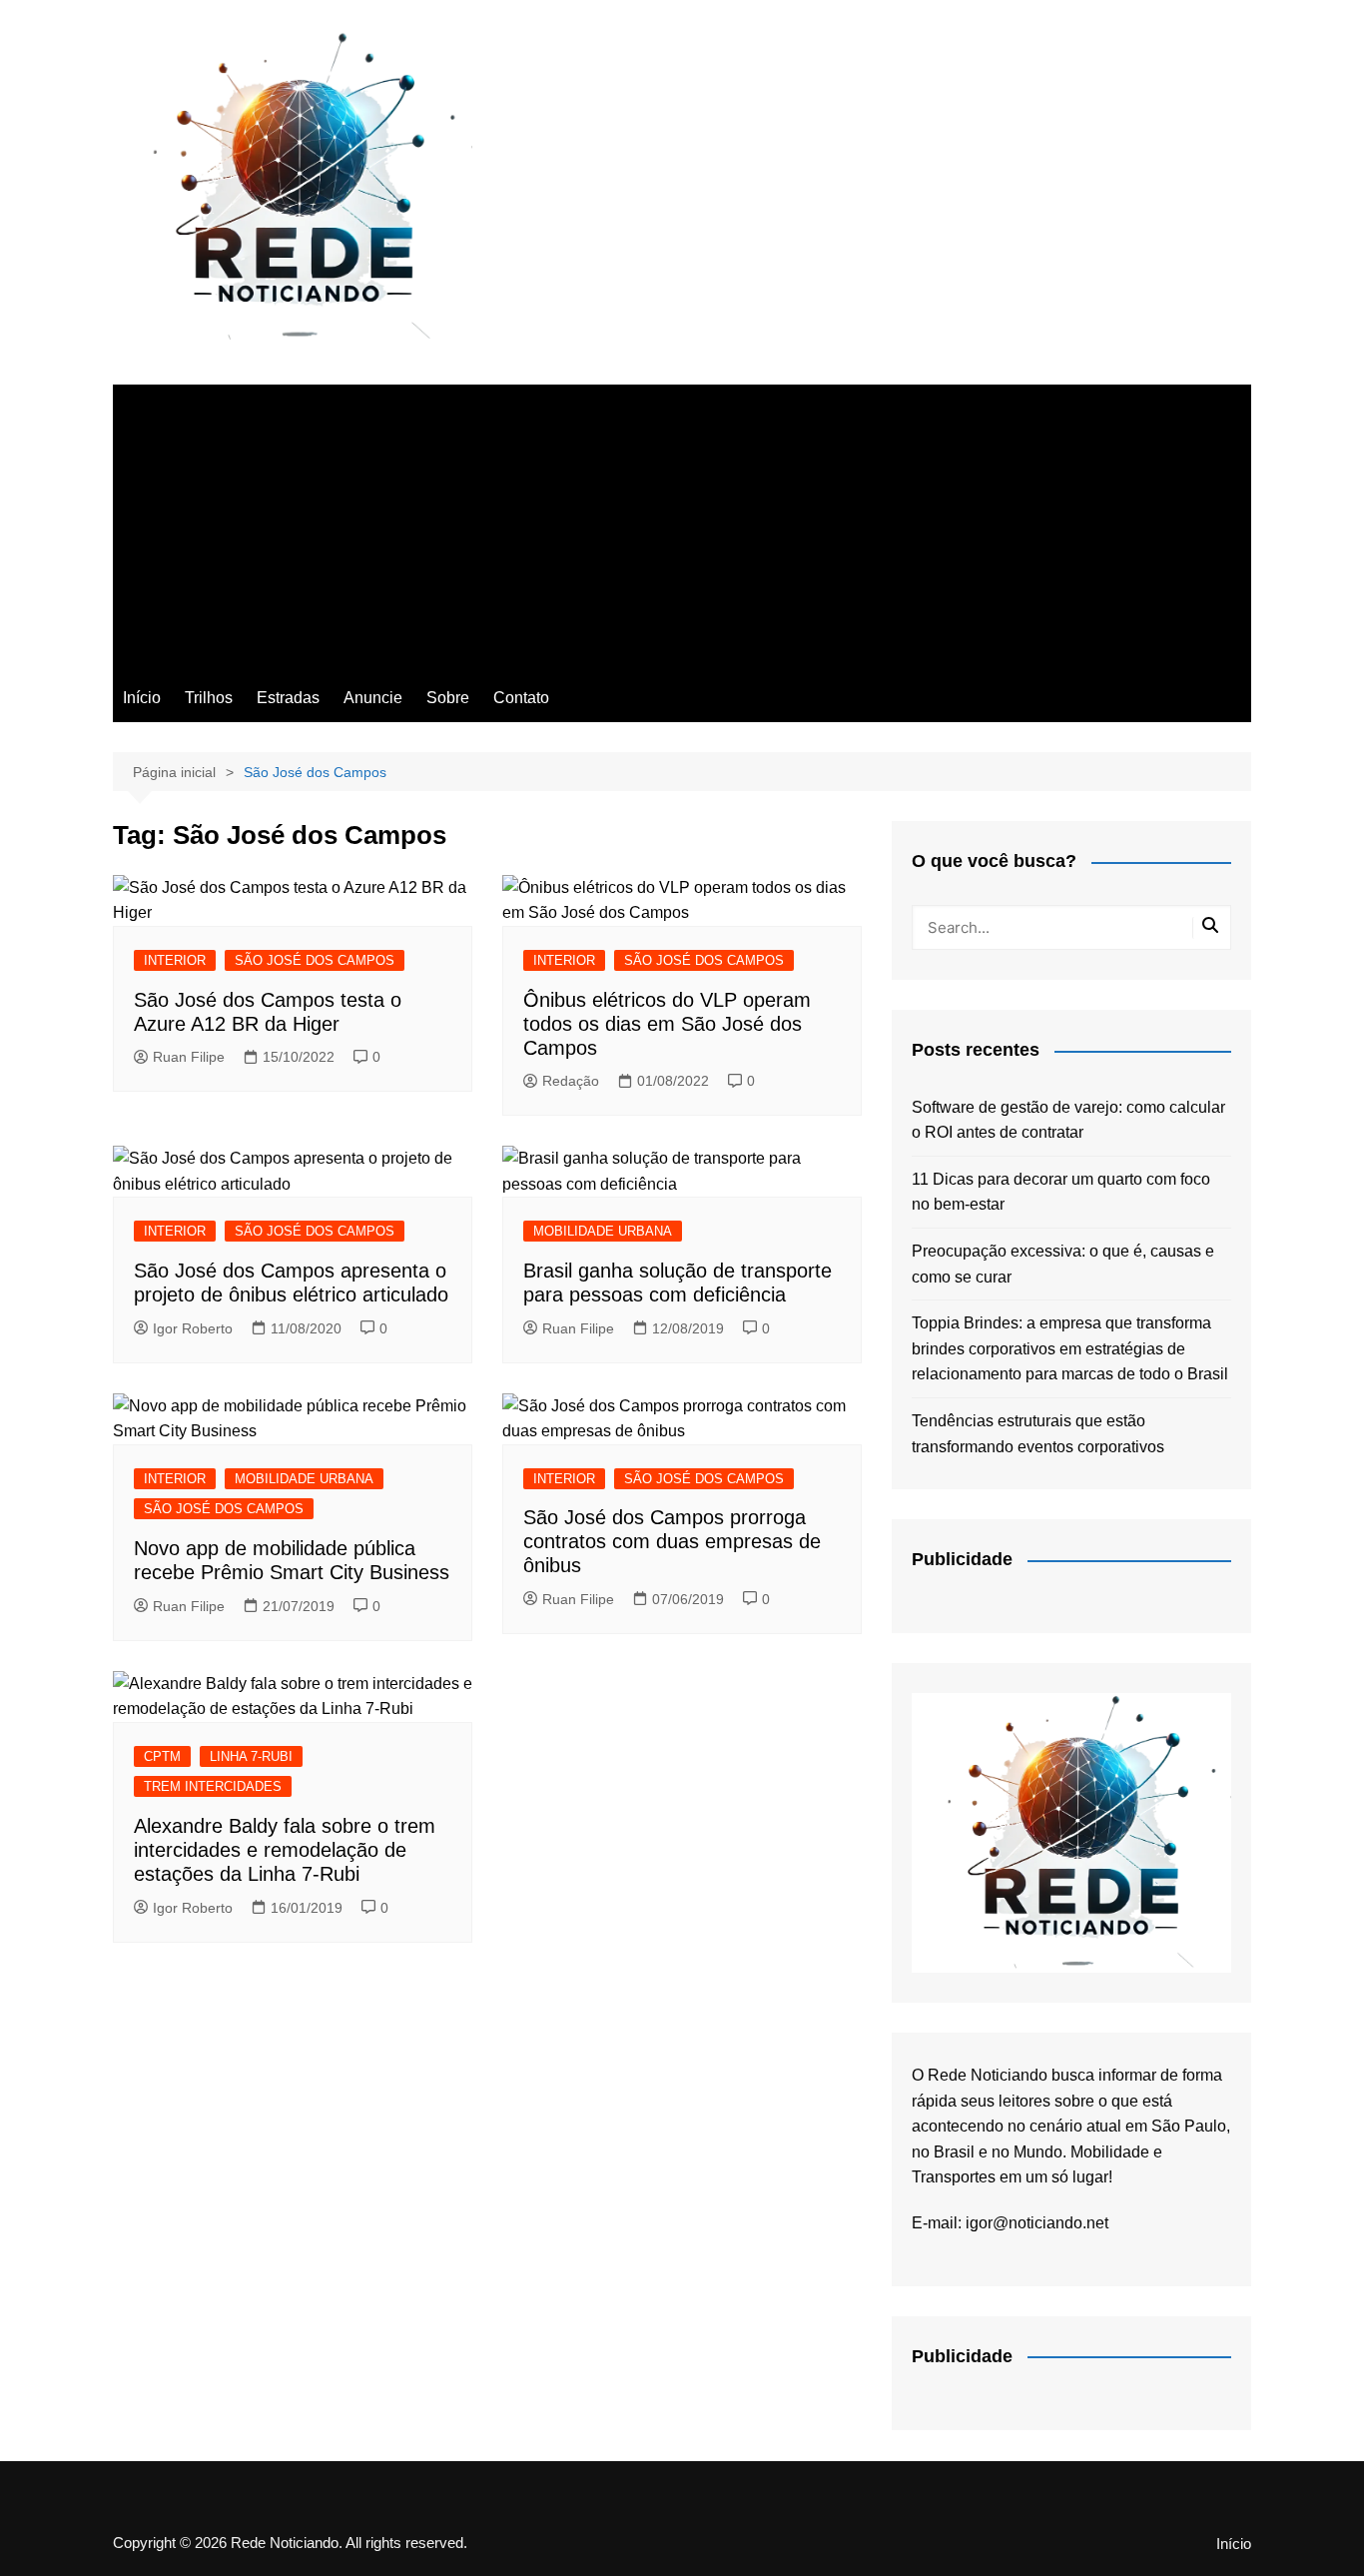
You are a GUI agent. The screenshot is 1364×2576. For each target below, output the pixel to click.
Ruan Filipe (189, 1057)
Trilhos (209, 698)
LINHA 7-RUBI (251, 1756)
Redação (571, 1081)
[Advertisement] (682, 524)
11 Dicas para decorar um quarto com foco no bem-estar (1061, 1192)
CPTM (162, 1756)
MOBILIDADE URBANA (603, 1231)
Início (142, 698)
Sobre (448, 698)
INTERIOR (175, 960)
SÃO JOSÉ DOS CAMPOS (315, 960)
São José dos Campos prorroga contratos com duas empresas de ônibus (672, 1541)
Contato (521, 698)
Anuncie (373, 698)
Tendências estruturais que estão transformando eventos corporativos (1038, 1434)
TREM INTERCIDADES (213, 1786)
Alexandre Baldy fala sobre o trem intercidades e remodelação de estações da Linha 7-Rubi (285, 1850)
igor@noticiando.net (1037, 2223)
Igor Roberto (193, 1328)
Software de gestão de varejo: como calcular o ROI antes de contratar (1068, 1120)
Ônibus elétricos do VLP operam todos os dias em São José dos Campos (667, 1024)
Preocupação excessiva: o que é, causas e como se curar (1063, 1264)
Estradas (288, 698)
